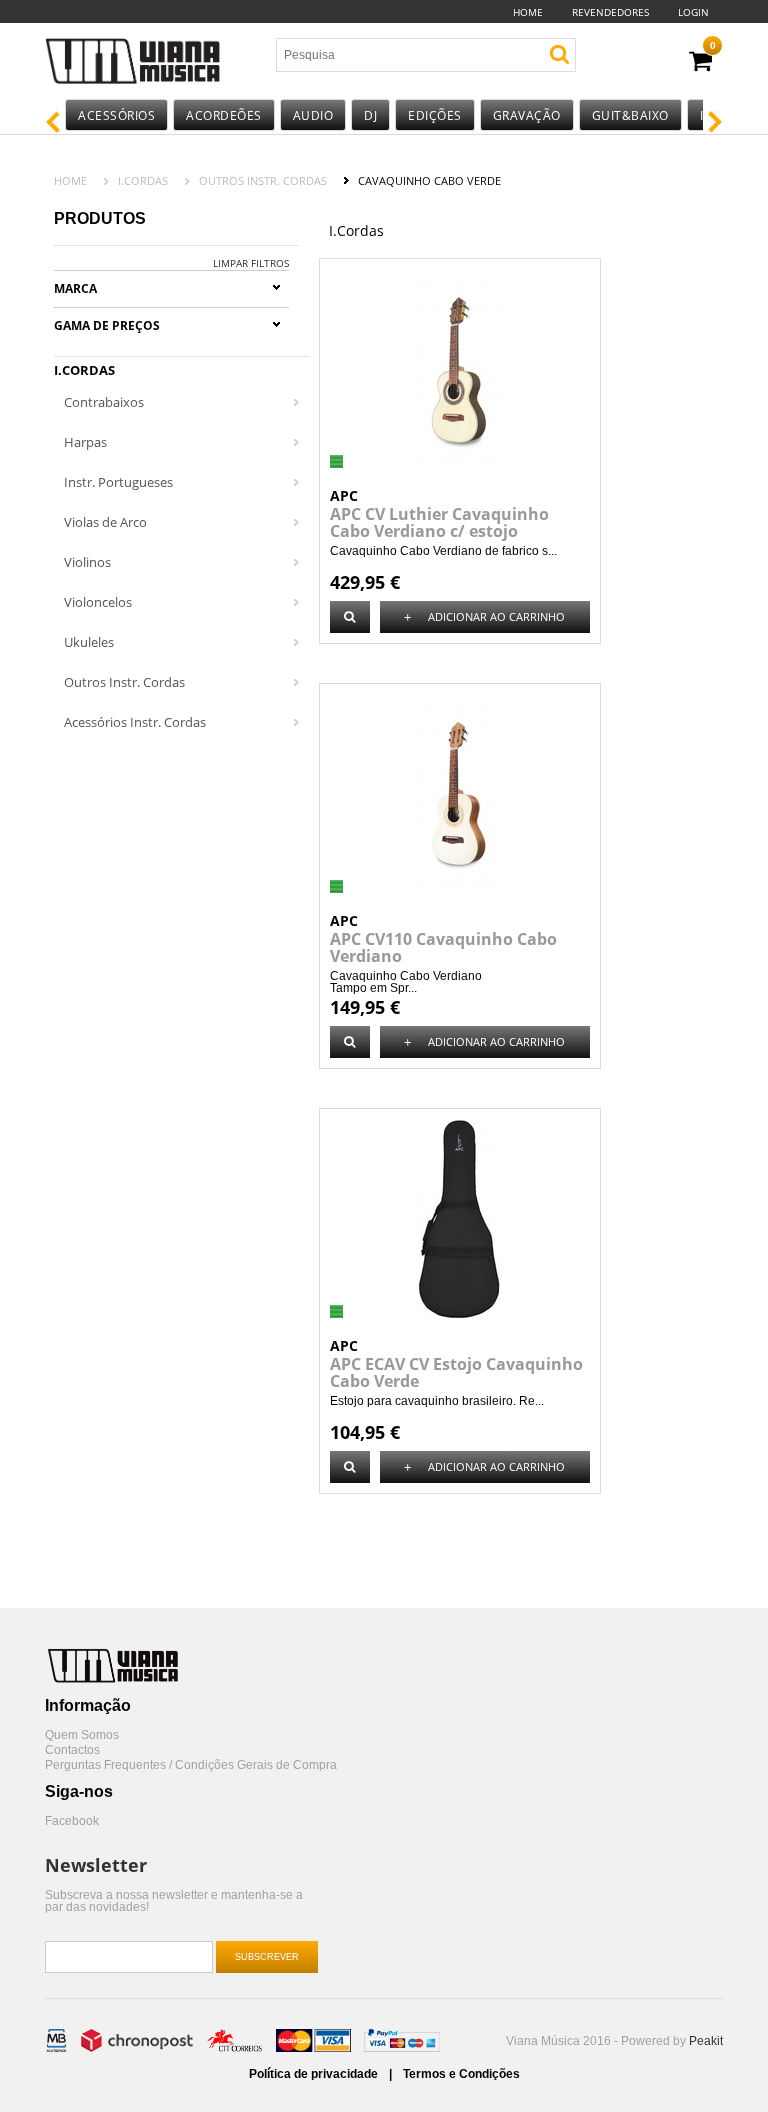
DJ (370, 115)
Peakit (706, 2041)
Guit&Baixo (630, 115)
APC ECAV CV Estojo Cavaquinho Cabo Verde (456, 1372)
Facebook (72, 1821)
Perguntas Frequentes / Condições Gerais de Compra (191, 1765)
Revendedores (610, 12)
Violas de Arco (105, 522)
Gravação (527, 115)
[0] (700, 61)
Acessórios (116, 115)
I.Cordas (143, 180)
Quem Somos (82, 1735)
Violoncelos (98, 602)
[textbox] (394, 55)
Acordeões (224, 115)
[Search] (559, 54)
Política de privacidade (315, 2074)
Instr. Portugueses (118, 482)
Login (693, 12)
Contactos (72, 1750)
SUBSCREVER (267, 1957)
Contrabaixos (104, 402)
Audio (313, 115)
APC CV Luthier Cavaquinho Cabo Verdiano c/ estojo (439, 522)
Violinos (87, 562)
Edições (435, 115)
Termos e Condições (461, 2074)
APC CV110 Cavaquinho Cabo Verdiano (443, 947)
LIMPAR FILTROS (251, 263)
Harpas (85, 442)
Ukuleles (89, 642)
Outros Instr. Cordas (263, 180)
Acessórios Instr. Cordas (135, 722)
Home (528, 12)
